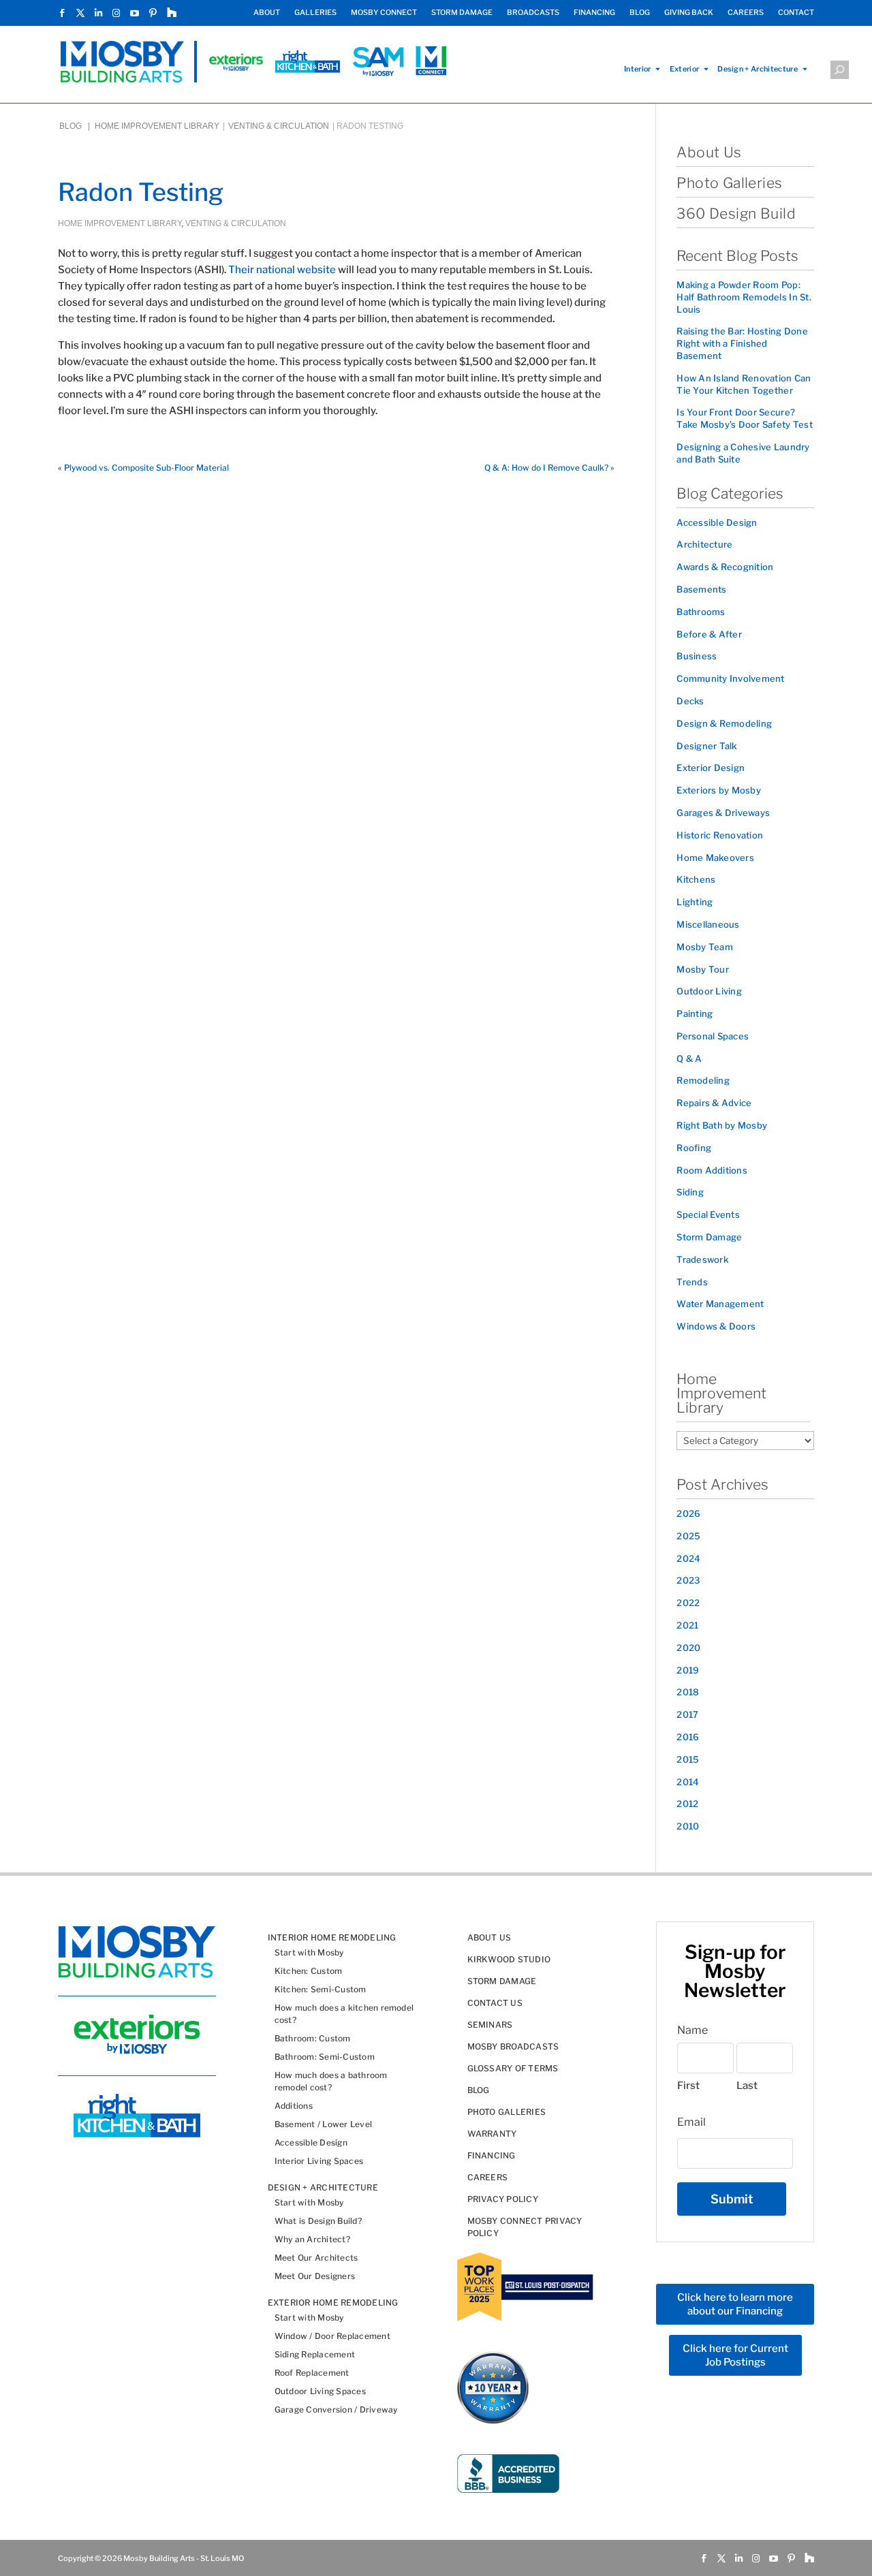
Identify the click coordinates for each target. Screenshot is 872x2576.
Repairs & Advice (714, 1103)
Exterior (685, 69)
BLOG (640, 13)
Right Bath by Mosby (722, 1125)
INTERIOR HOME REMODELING (332, 1937)
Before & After (709, 634)
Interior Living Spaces (319, 2161)
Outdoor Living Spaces (320, 2391)
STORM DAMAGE (462, 13)
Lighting (695, 902)
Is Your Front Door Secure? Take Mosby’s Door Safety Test (745, 418)
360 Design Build (736, 214)
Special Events (708, 1214)
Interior (638, 69)
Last (747, 2086)
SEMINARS (490, 2025)
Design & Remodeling (724, 723)
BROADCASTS (533, 13)
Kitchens (696, 879)
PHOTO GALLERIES (507, 2112)
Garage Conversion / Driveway (336, 2409)
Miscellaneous (708, 924)
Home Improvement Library (157, 126)
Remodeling (703, 1080)
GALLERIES (315, 13)
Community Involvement (730, 678)
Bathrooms (701, 612)
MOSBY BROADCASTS (513, 2046)
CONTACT (796, 13)
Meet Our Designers (315, 2276)
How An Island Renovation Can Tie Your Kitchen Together (744, 384)
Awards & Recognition (725, 567)
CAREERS (746, 13)
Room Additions (712, 1170)
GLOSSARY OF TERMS (513, 2068)
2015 (688, 1759)
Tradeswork (702, 1259)
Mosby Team (705, 947)
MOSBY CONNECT (384, 13)
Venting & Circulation (279, 126)
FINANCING (594, 13)
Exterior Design (711, 768)
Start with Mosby (309, 1952)
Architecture (704, 544)
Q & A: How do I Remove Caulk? (546, 468)
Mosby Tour (703, 969)
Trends (692, 1282)
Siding (690, 1192)
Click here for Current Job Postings (735, 2355)
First (688, 2086)
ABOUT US (489, 1937)
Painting (695, 1014)
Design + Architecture (758, 69)
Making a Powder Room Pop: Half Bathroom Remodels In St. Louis (744, 297)
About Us (709, 152)
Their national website (282, 270)
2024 (688, 1558)
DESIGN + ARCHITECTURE (323, 2187)
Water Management (720, 1304)
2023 (688, 1580)
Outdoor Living (709, 991)
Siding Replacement (315, 2354)
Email (691, 2122)
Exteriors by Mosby (719, 790)
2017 (687, 1714)
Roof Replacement (312, 2373)
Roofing (694, 1148)
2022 (688, 1603)
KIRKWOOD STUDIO (509, 1959)
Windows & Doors (716, 1326)
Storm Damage (709, 1237)
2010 (688, 1826)
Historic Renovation (720, 835)
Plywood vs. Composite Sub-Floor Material (146, 468)
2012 (687, 1804)
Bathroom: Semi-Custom (325, 2057)
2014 (688, 1782)
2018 (688, 1692)
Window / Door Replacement (332, 2336)
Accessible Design (717, 522)
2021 (687, 1625)
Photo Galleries (729, 183)
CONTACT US (495, 2003)
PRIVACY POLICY (503, 2199)
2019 (688, 1670)
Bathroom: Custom (313, 2038)
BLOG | (76, 126)
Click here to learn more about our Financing (735, 2304)
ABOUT (267, 13)
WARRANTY (492, 2134)
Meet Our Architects (316, 2258)
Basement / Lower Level (323, 2124)
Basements (701, 589)
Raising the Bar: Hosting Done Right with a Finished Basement (742, 343)
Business (697, 656)
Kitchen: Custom (309, 1971)
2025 (688, 1536)
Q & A (689, 1058)
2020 (688, 1648)
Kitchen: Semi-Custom (321, 1989)
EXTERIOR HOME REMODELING (333, 2303)
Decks (690, 701)
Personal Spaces (713, 1036)
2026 (688, 1513)
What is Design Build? (318, 2221)
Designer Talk (706, 746)
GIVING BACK (689, 13)
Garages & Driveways (723, 813)
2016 (688, 1737)
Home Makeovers (715, 858)
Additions (294, 2106)
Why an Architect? (312, 2239)
